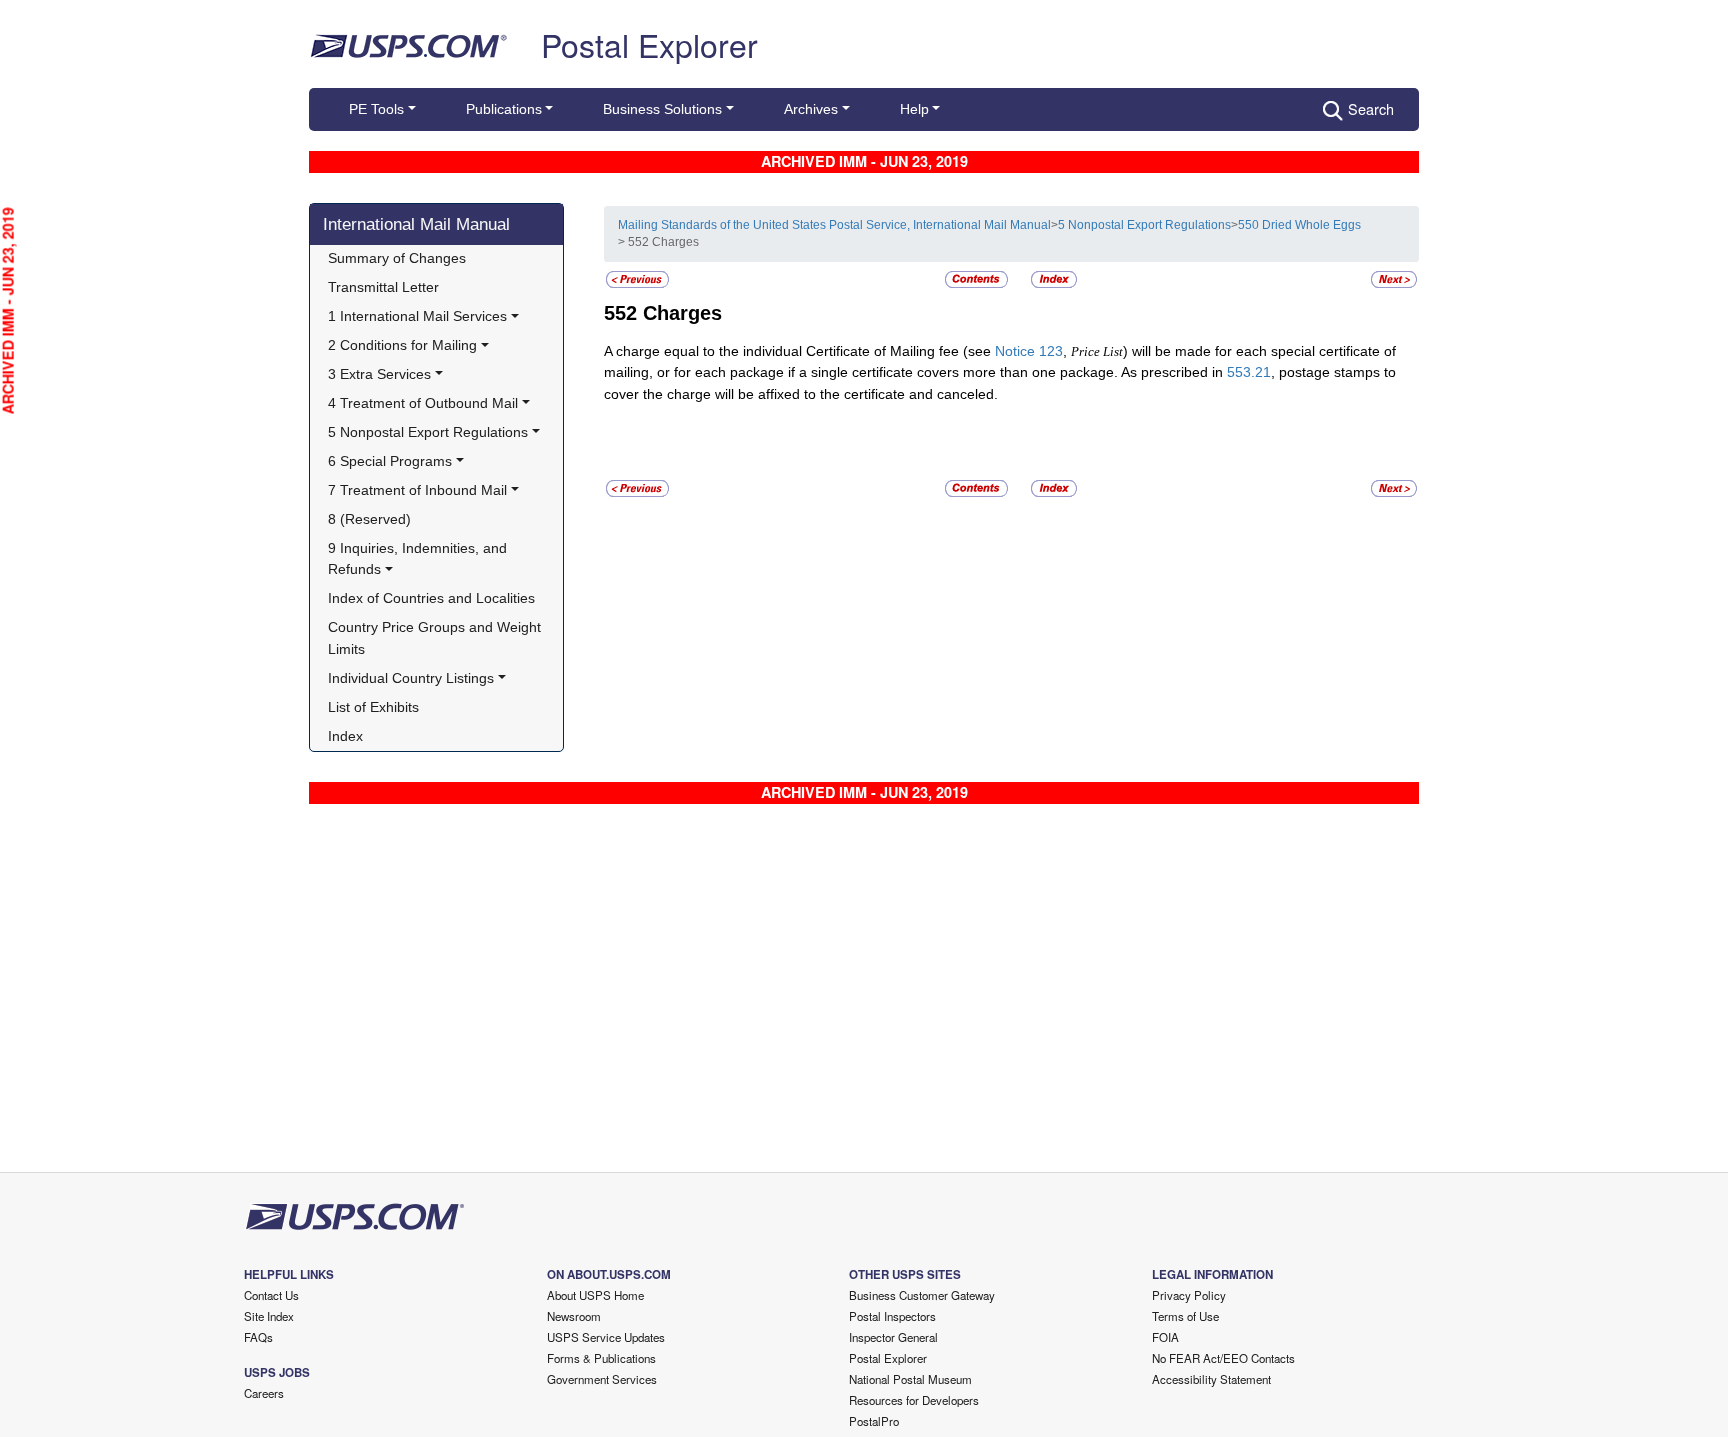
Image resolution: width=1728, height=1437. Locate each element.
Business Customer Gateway (922, 1295)
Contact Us (271, 1295)
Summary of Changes (397, 258)
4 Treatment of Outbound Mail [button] (423, 403)
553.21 (1249, 372)
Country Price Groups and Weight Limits (436, 638)
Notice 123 (1029, 351)
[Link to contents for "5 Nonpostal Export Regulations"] (978, 278)
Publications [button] (504, 109)
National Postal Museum (910, 1379)
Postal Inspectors (892, 1316)
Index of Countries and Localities (431, 598)
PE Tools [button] (376, 109)
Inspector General (893, 1337)
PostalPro (874, 1421)
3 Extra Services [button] (379, 374)
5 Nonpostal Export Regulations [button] (428, 432)
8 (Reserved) (369, 519)
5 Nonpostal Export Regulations (1144, 225)
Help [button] (914, 109)
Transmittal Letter (383, 287)
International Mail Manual (416, 224)
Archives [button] (811, 109)
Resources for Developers (914, 1400)
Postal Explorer (649, 44)
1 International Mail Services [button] (417, 316)
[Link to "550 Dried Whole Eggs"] (637, 278)
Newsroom (574, 1316)
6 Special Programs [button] (390, 461)
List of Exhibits (373, 707)
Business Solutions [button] (662, 109)
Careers (264, 1393)
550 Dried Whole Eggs (1299, 225)
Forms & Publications (601, 1358)
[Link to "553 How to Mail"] (1394, 278)
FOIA (1165, 1337)
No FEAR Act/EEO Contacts (1223, 1358)
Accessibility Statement (1211, 1379)
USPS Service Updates (606, 1337)
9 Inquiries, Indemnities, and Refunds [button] (419, 559)
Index (345, 736)
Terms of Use (1185, 1316)
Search (1371, 108)
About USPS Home (595, 1295)
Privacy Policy (1189, 1295)
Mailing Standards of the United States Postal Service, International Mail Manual (834, 225)
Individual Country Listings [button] (411, 678)
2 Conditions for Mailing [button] (402, 345)
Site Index (269, 1316)
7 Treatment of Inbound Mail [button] (417, 490)
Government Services (602, 1379)
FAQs (258, 1337)
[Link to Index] (1054, 278)
